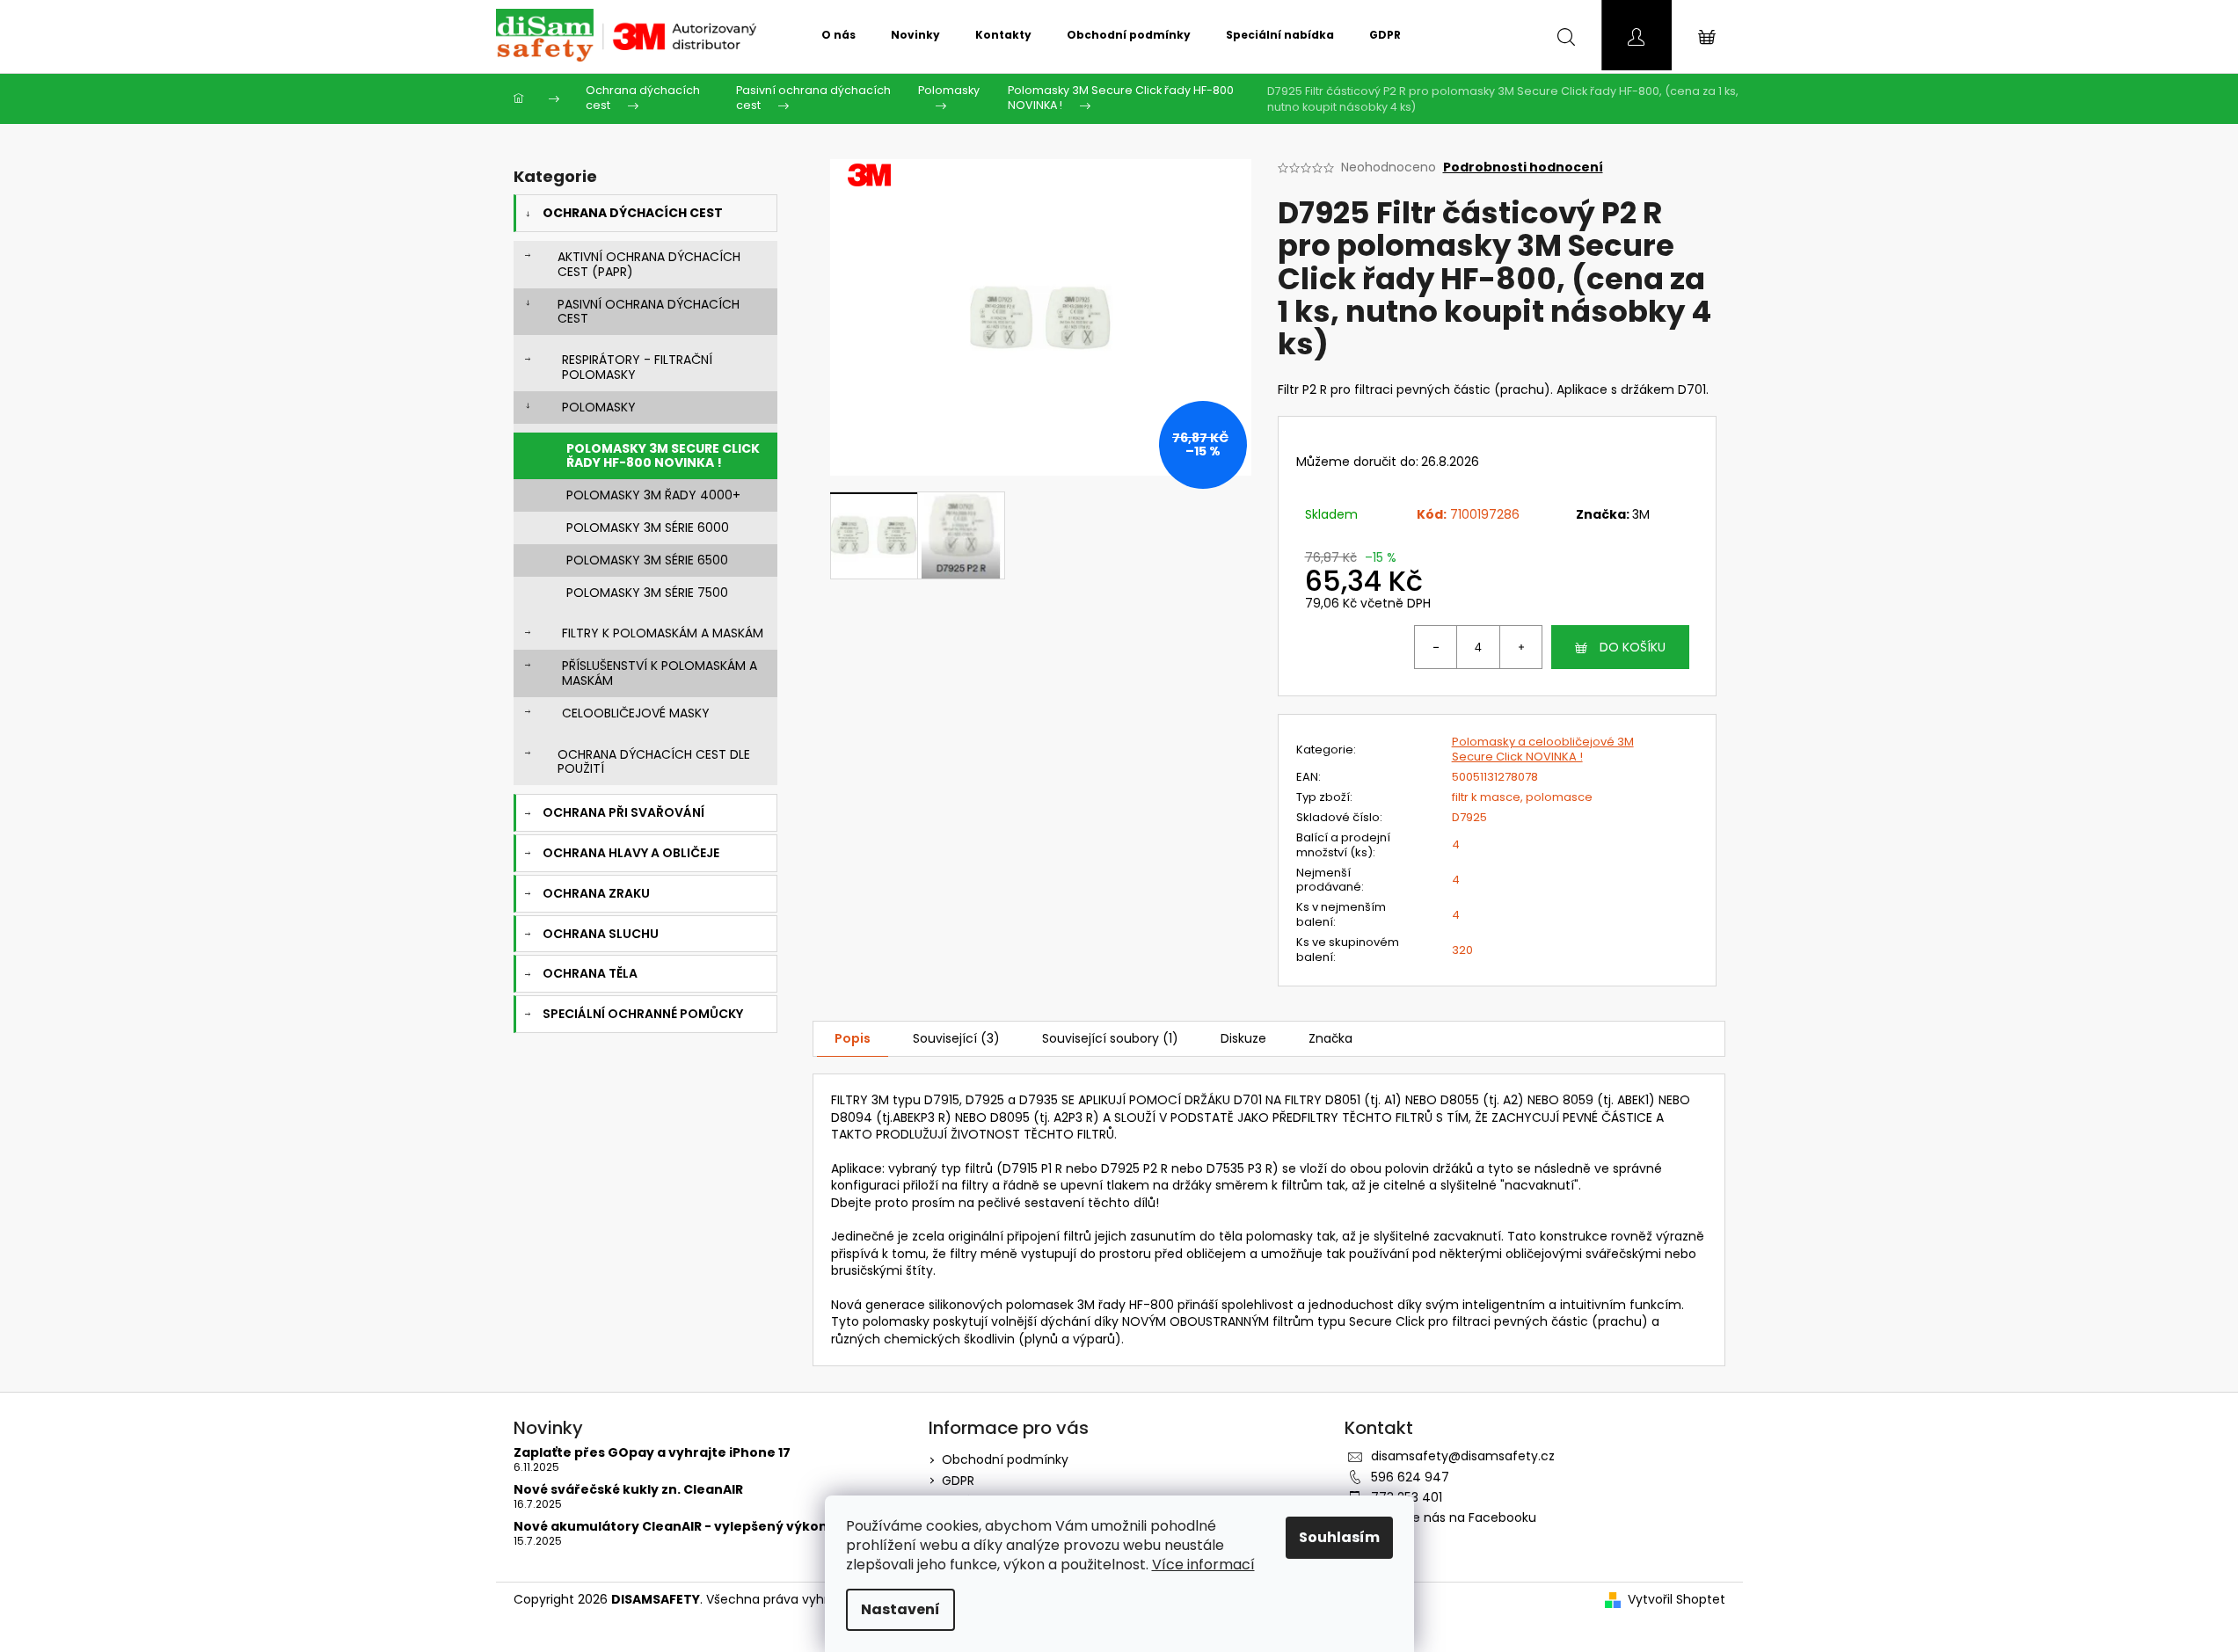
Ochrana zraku (596, 893)
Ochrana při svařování (623, 812)
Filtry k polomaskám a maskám (663, 633)
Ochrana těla (590, 973)
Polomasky (599, 407)
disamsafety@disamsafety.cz (1463, 1456)
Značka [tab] (1330, 1038)
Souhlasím (1339, 1537)
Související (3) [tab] (956, 1038)
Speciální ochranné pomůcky (643, 1014)
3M (1641, 514)
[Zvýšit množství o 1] (1520, 647)
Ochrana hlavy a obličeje (631, 853)
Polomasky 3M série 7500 (647, 593)
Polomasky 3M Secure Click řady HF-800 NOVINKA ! (663, 456)
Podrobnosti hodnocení (1523, 167)
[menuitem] (838, 35)
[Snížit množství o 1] (1436, 647)
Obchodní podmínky (1005, 1459)
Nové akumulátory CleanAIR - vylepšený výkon (671, 1527)
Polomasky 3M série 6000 (648, 528)
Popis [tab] (853, 1038)
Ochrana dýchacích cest (633, 213)
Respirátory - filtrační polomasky (637, 367)
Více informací (1203, 1565)
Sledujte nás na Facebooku (1454, 1517)
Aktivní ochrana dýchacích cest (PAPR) (649, 264)
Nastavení (900, 1609)
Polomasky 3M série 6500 (647, 560)
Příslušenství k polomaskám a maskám (660, 673)
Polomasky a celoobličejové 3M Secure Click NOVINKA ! (1543, 749)
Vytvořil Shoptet (1677, 1600)
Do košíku (1633, 647)
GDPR (958, 1481)
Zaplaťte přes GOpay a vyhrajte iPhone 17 (652, 1453)
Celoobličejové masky (636, 713)
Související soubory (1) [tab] (1110, 1038)
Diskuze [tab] (1243, 1038)
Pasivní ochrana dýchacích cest (649, 312)
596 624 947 (1410, 1477)
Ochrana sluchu (601, 934)
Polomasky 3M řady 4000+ (653, 495)
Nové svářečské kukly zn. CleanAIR (628, 1490)
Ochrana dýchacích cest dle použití (654, 762)
